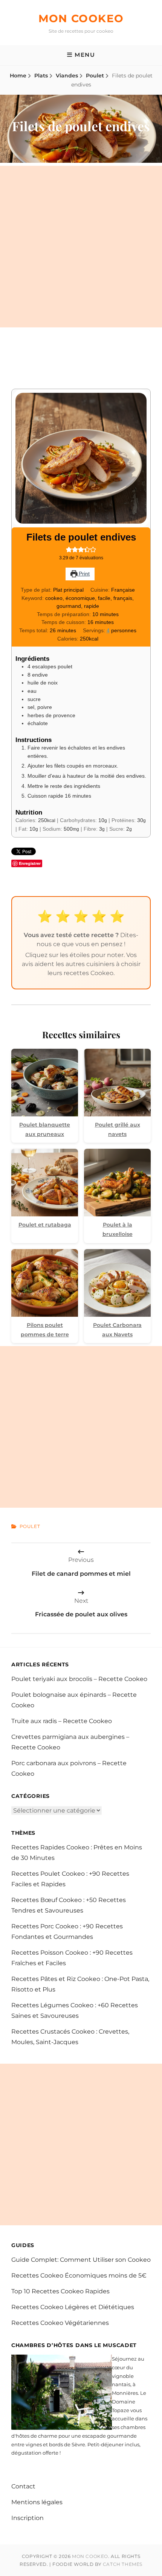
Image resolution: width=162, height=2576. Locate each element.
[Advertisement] (81, 247)
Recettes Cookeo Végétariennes (60, 2323)
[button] (69, 550)
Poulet (95, 76)
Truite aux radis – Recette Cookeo (62, 1721)
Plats (41, 76)
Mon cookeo (81, 18)
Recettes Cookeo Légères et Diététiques (73, 2307)
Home (18, 76)
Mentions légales (37, 2502)
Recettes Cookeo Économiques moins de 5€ (79, 2275)
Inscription (28, 2518)
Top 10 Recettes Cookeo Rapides (60, 2291)
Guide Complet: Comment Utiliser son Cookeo (81, 2260)
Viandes (67, 76)
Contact (23, 2486)
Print (83, 574)
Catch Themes (123, 2564)
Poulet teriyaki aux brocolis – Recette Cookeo (79, 1679)
